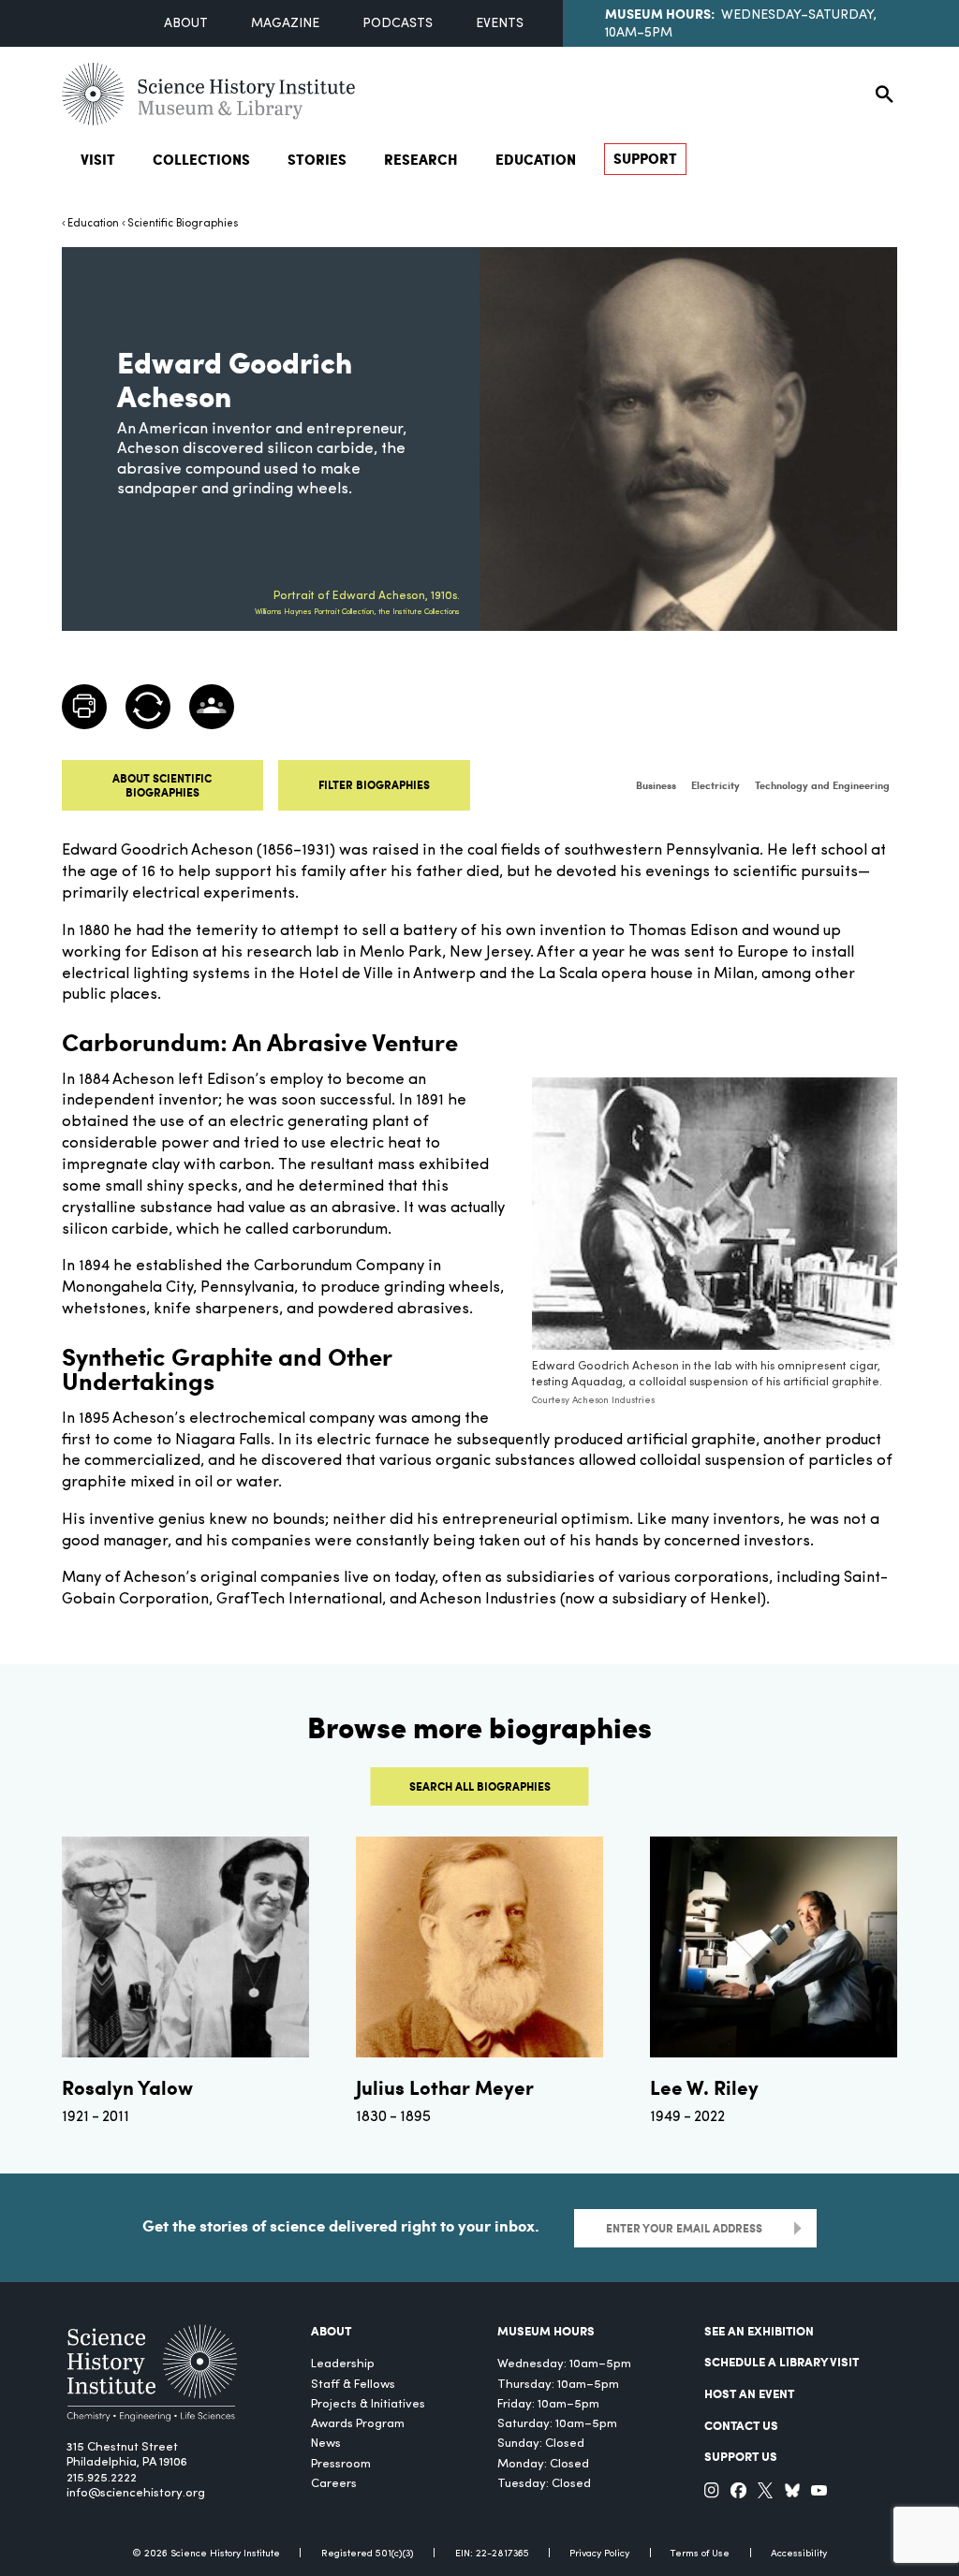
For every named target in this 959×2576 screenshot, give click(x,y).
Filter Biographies (374, 784)
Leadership (343, 2364)
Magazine (285, 24)
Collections (201, 159)
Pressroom (341, 2464)
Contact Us (741, 2425)
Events (500, 24)
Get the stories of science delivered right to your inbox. (341, 2225)
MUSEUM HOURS (546, 2330)
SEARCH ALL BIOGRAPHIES (480, 1786)
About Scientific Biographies (162, 785)
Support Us (741, 2456)
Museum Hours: (660, 13)
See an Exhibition (759, 2330)
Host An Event (749, 2393)
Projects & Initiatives (368, 2404)
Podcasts (398, 24)
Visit (98, 159)
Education (536, 159)
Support (645, 158)
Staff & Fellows (353, 2385)
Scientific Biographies (183, 224)
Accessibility (799, 2554)
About (186, 24)
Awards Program (358, 2424)
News (326, 2444)
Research (421, 159)
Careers (334, 2484)
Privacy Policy (599, 2554)
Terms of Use (700, 2554)
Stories (317, 159)
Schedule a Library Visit (782, 2361)
